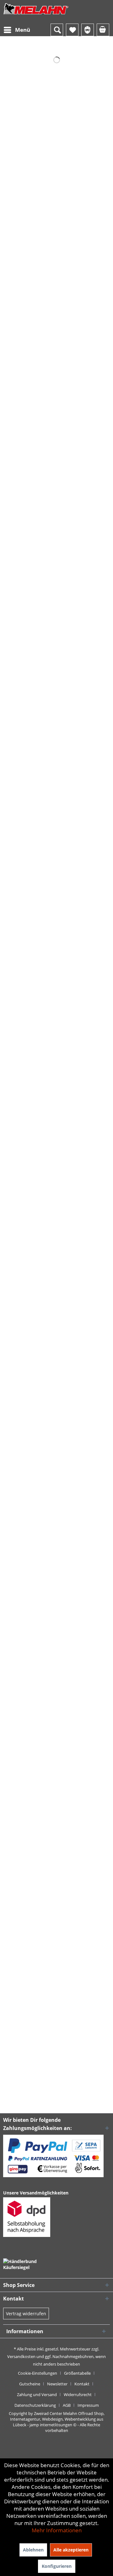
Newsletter (57, 2384)
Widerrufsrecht (78, 2395)
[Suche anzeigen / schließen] (57, 30)
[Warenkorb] (103, 30)
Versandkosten (21, 2356)
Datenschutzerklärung (35, 2405)
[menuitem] (17, 30)
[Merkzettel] (72, 30)
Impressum (88, 2405)
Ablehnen (33, 2550)
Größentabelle (77, 2373)
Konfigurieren (57, 2566)
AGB (67, 2405)
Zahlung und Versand (37, 2395)
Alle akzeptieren (71, 2550)
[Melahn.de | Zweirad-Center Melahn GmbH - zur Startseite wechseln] (36, 15)
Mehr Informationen (57, 2530)
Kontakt (82, 2384)
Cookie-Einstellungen (38, 2373)
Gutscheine (30, 2384)
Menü (23, 30)
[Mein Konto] (88, 30)
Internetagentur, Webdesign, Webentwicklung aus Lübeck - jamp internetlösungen (57, 2422)
